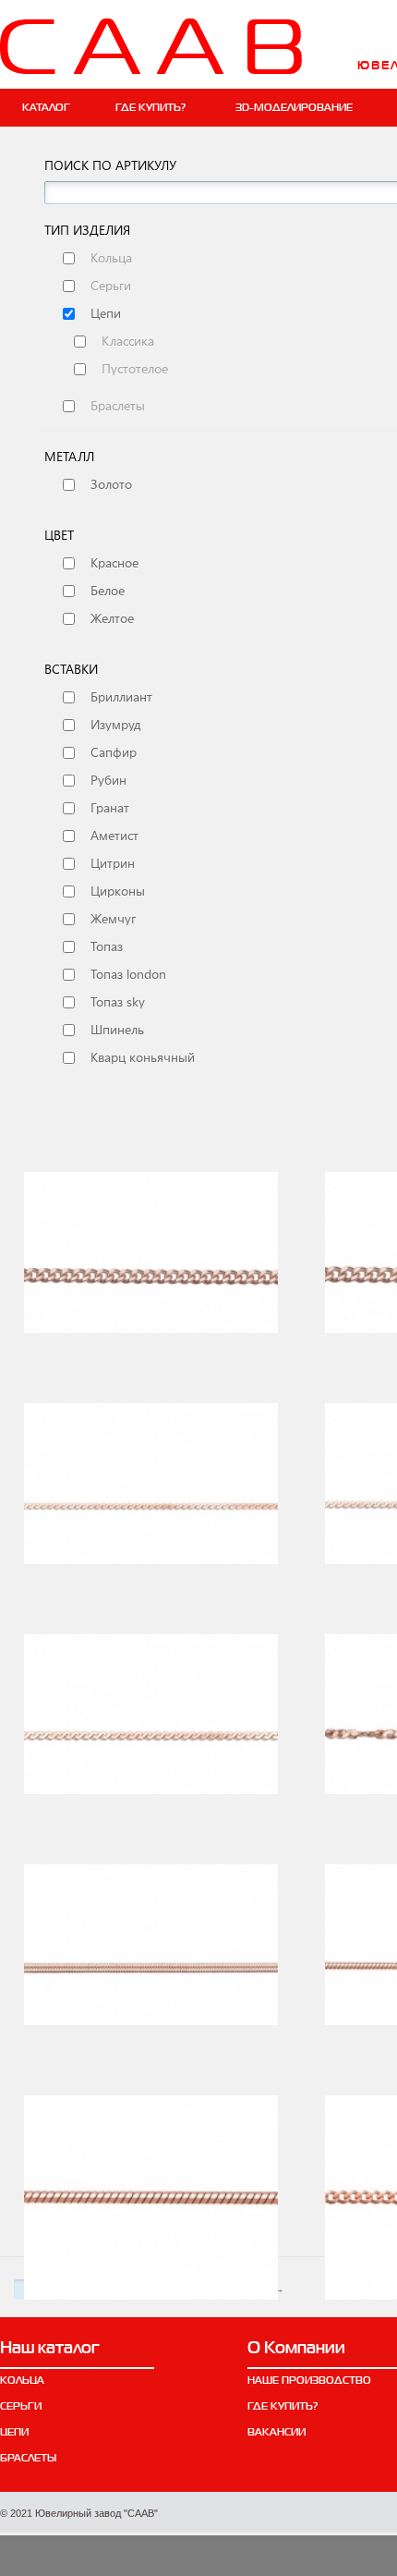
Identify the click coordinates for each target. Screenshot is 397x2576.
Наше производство (309, 2380)
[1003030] (151, 1274)
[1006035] (151, 1505)
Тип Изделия (87, 230)
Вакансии (277, 2432)
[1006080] (151, 1736)
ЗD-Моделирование (294, 107)
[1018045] (151, 1966)
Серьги (21, 2406)
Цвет (59, 535)
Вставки (71, 669)
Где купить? (150, 107)
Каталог (46, 107)
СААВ (151, 46)
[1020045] (151, 2198)
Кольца (22, 2380)
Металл (69, 457)
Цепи (14, 2432)
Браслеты (28, 2458)
